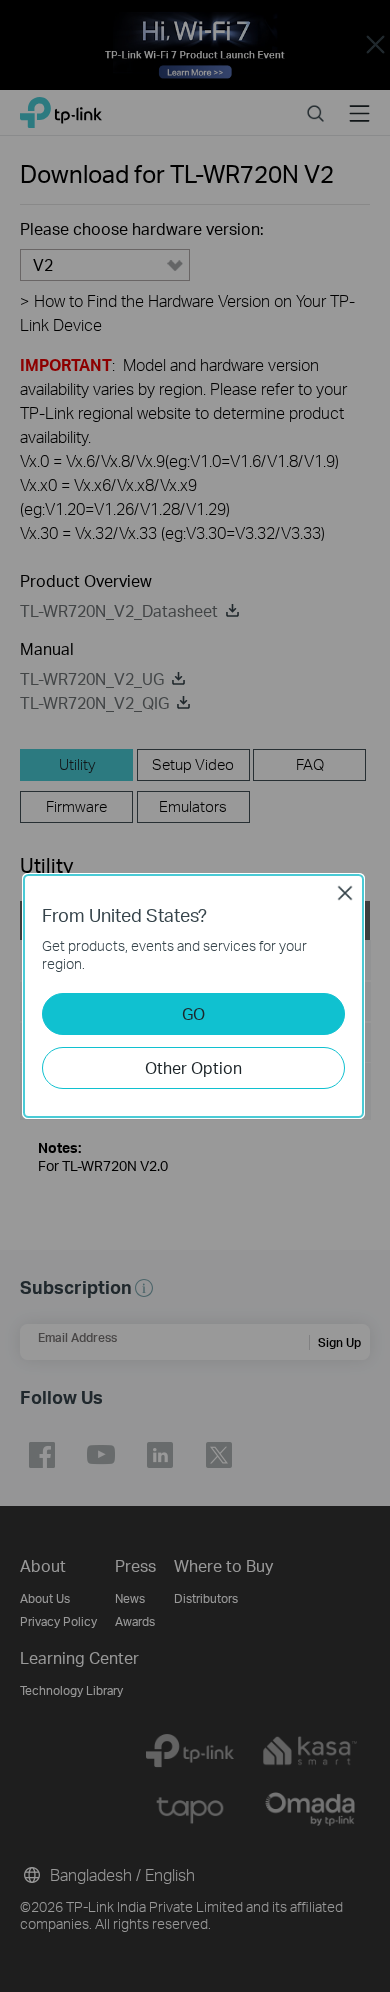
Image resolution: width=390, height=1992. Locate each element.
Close (345, 893)
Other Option (193, 1067)
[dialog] (195, 996)
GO (193, 1013)
